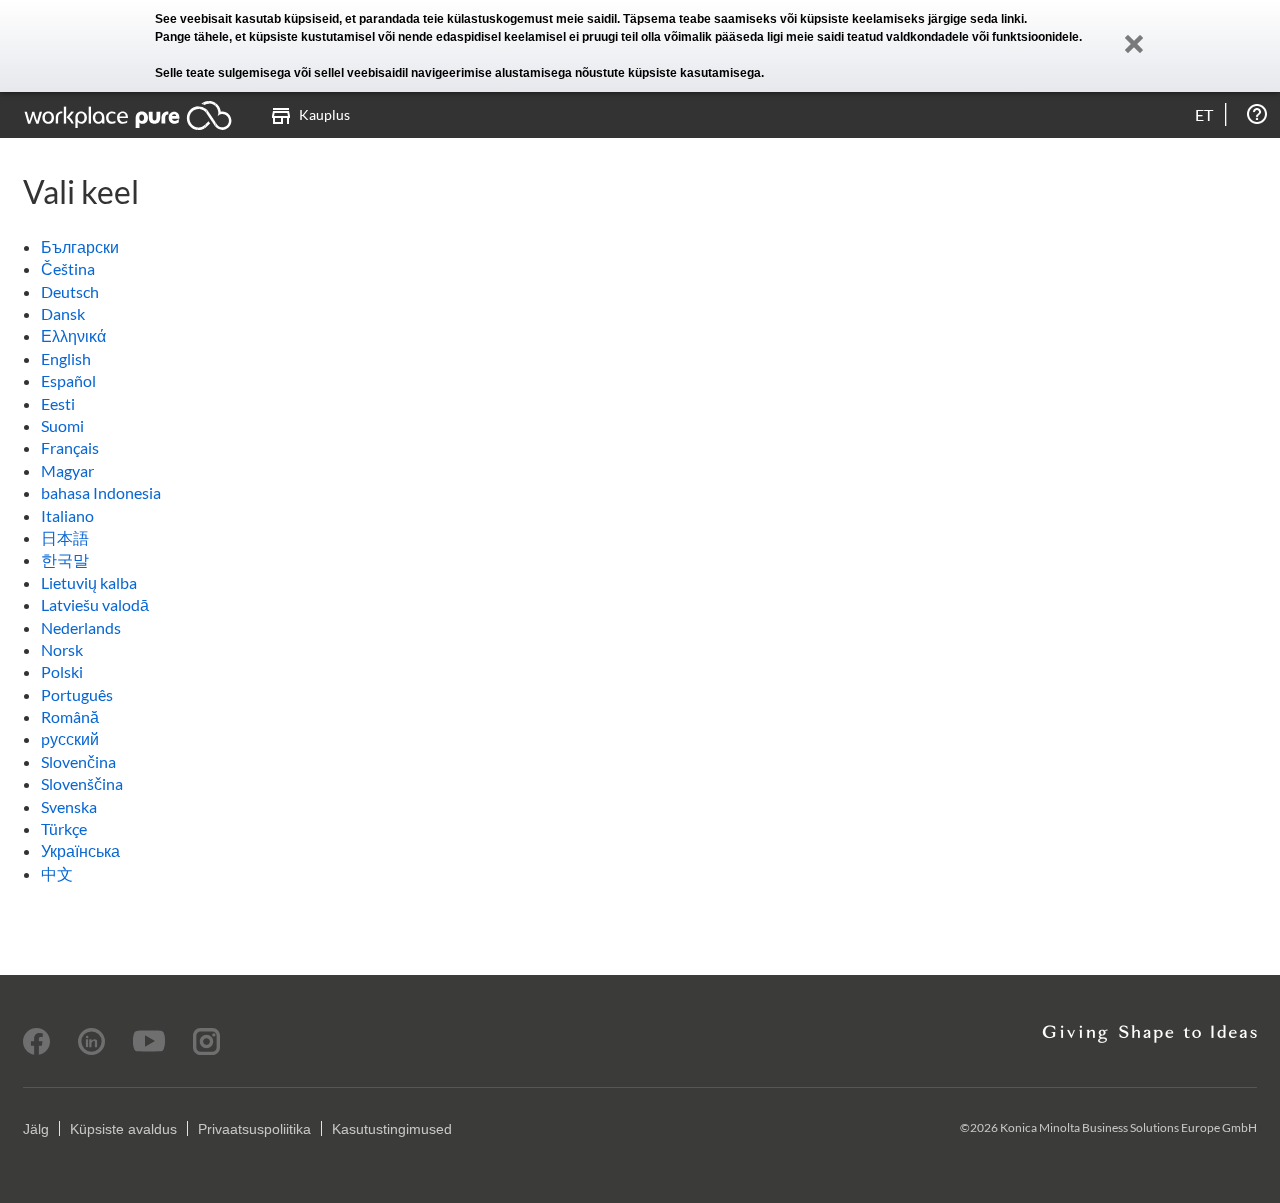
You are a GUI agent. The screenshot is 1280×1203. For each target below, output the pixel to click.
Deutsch (70, 291)
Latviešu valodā (95, 604)
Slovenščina (82, 783)
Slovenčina (78, 761)
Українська (80, 850)
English (66, 358)
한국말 (65, 559)
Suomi (62, 425)
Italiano (67, 515)
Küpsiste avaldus (123, 1129)
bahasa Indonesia (101, 492)
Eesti (58, 403)
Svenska (69, 806)
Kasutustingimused (392, 1129)
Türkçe (64, 828)
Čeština (68, 268)
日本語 (65, 537)
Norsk (62, 649)
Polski (62, 671)
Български (80, 246)
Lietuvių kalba (89, 582)
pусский (70, 738)
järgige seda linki (976, 19)
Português (77, 694)
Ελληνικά (73, 335)
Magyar (67, 470)
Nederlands (81, 627)
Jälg (36, 1129)
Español (68, 380)
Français (70, 447)
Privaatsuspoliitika (254, 1129)
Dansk (63, 313)
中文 (57, 873)
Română (70, 716)
